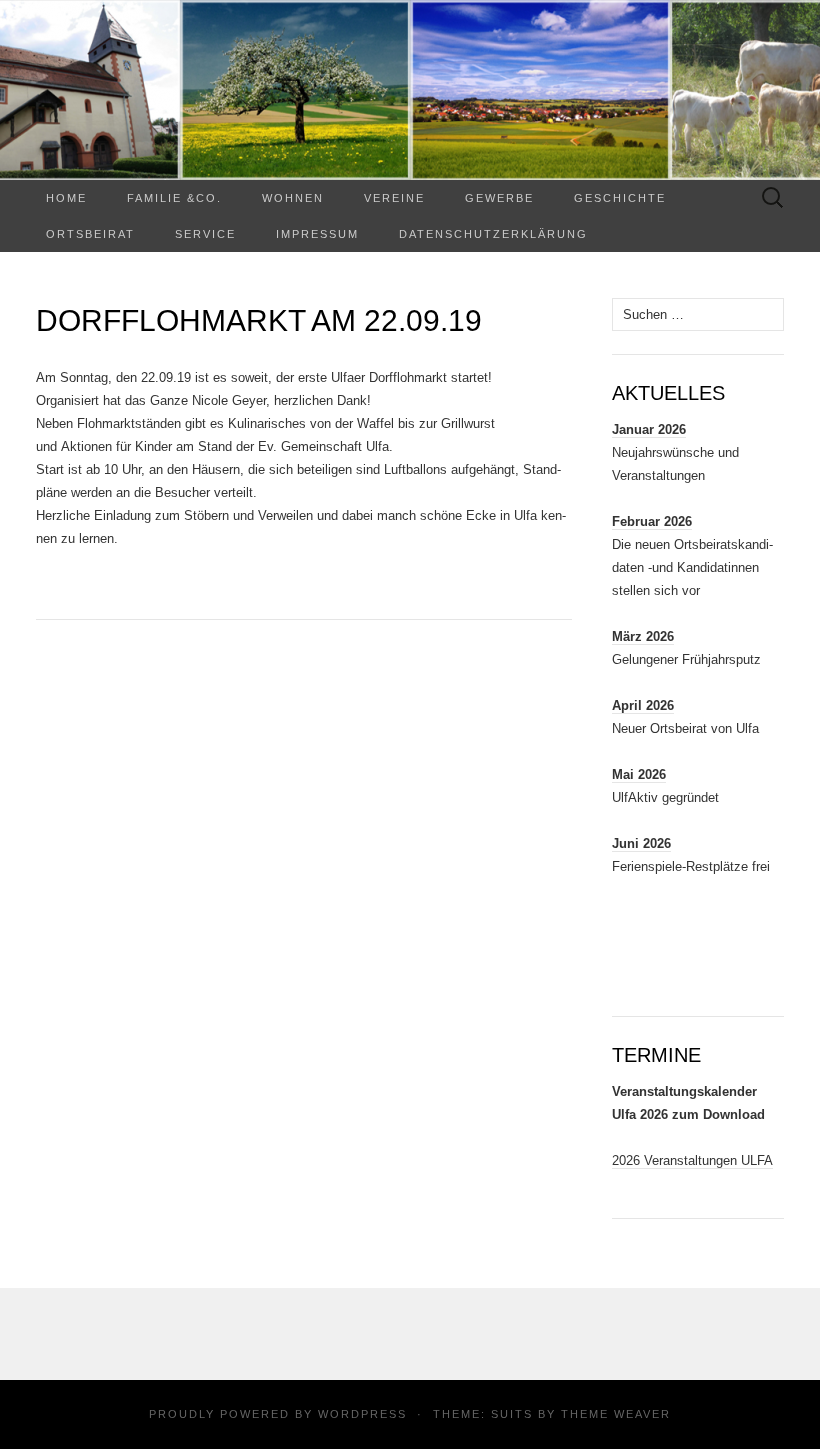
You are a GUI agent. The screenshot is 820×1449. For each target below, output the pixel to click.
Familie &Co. (174, 198)
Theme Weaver (616, 1414)
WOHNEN (293, 198)
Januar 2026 (649, 429)
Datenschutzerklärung (493, 234)
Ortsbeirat (90, 234)
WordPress (362, 1414)
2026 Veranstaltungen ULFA (692, 1160)
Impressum (317, 234)
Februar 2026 (652, 521)
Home (66, 198)
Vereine (394, 198)
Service (205, 234)
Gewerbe (499, 198)
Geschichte (620, 198)
